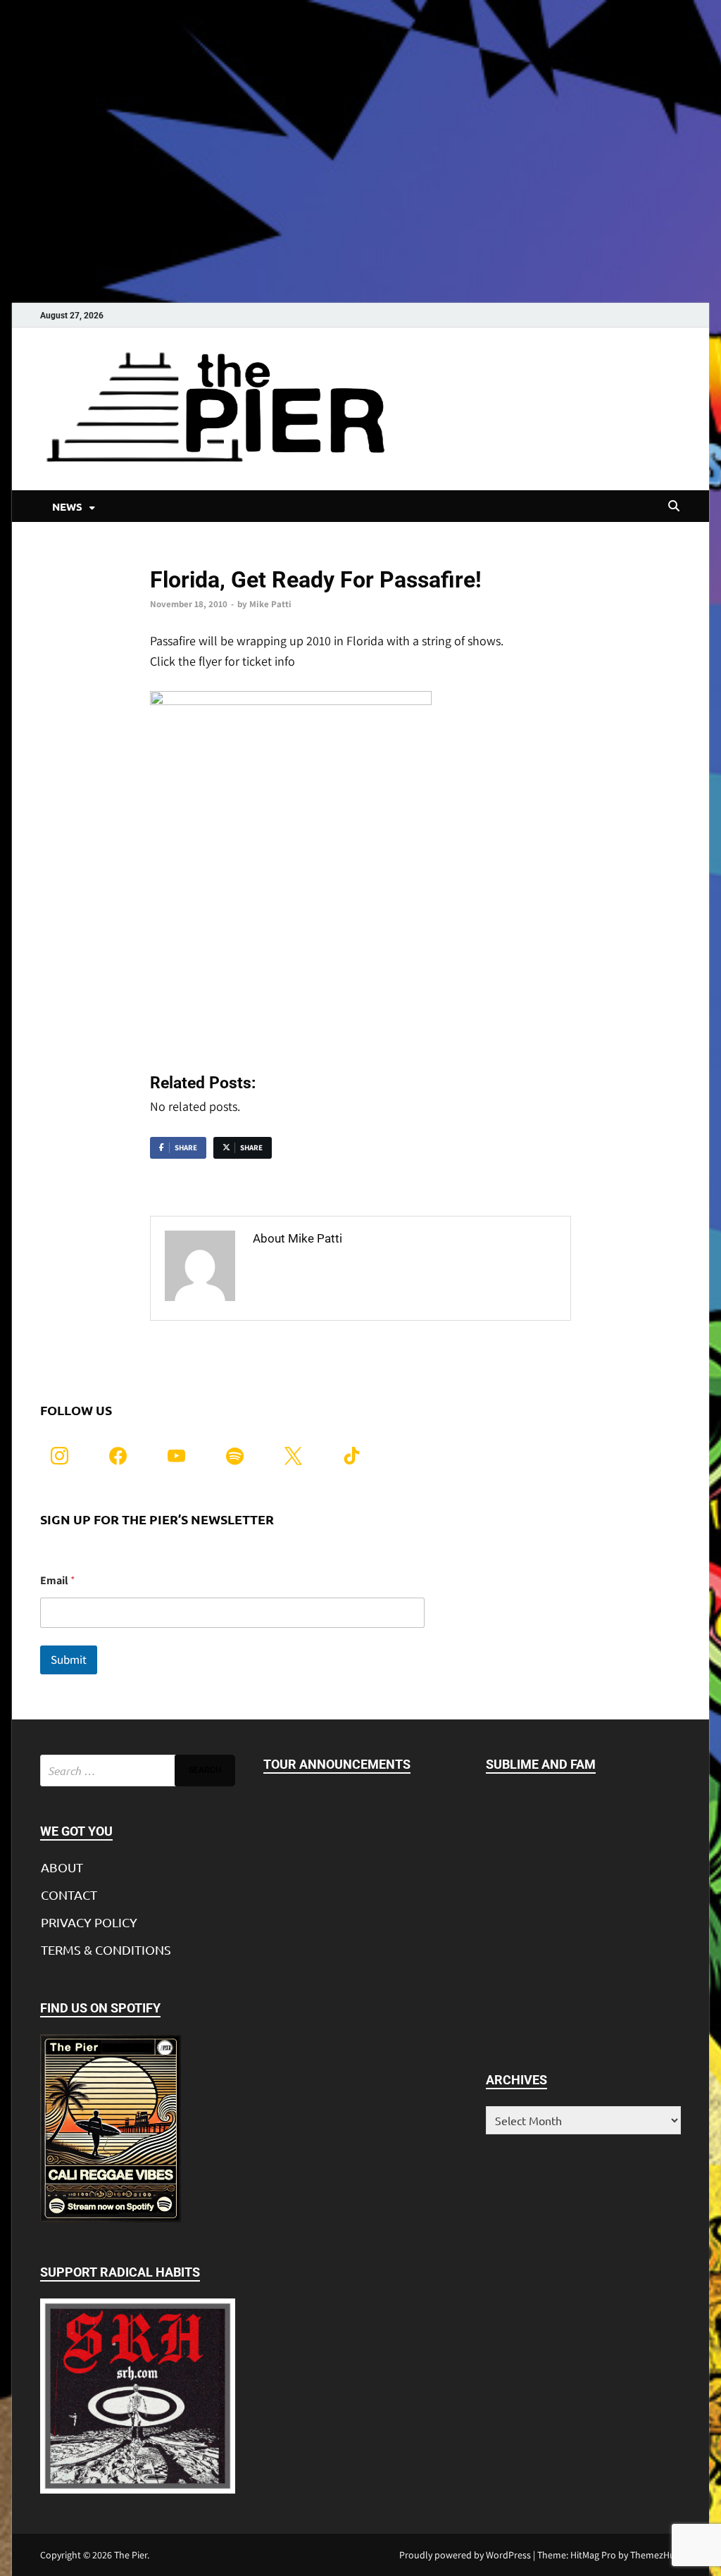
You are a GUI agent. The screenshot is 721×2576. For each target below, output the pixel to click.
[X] (293, 1454)
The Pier (131, 2555)
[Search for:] (138, 1771)
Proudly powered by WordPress (465, 2555)
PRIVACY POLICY (89, 1922)
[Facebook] (118, 1454)
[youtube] (176, 1454)
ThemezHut (654, 2555)
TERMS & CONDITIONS (106, 1949)
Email (58, 1580)
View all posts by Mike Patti (331, 1268)
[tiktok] (352, 1454)
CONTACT (69, 1894)
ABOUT (62, 1867)
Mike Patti (270, 604)
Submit (69, 1660)
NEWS (67, 506)
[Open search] (674, 506)
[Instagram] (59, 1454)
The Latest (172, 556)
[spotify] (235, 1454)
